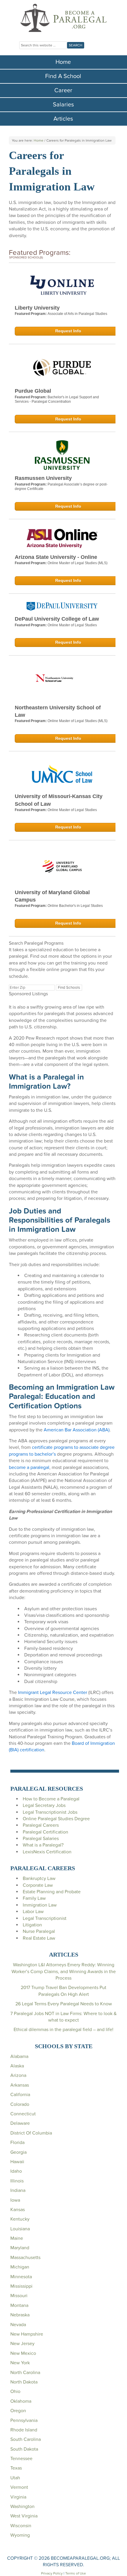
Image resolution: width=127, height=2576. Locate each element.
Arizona (18, 2075)
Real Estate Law (39, 1938)
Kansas (18, 2210)
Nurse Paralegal (39, 1931)
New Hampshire (27, 2334)
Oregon (18, 2411)
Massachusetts (25, 2258)
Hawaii (17, 2162)
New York (20, 2363)
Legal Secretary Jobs (44, 1805)
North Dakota (24, 2382)
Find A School (63, 76)
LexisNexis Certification (47, 1852)
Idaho (16, 2171)
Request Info (68, 331)
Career (63, 90)
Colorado (20, 2104)
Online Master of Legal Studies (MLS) (78, 563)
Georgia (18, 2152)
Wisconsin (21, 2526)
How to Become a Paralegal (51, 1799)
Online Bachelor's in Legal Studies (75, 906)
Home (63, 62)
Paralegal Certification (45, 1832)
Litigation (32, 1925)
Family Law (34, 1898)
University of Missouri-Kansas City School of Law (59, 800)
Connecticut (23, 2114)
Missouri (19, 2296)
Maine (17, 2238)
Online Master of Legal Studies (72, 625)
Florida (17, 2143)
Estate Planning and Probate (52, 1892)
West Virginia (24, 2516)
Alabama (19, 2056)
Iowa (15, 2200)
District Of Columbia (31, 2133)
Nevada (18, 2325)
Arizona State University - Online (56, 557)
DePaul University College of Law (57, 619)
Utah (15, 2478)
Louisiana (20, 2229)
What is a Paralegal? (43, 1845)
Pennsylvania (24, 2420)
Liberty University (37, 308)
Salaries (63, 105)
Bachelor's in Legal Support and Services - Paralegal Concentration (57, 399)
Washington (22, 2507)
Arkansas (20, 2085)
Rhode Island (24, 2430)
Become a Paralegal (63, 18)
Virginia (18, 2497)
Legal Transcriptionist (45, 1918)
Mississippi (21, 2286)
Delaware (20, 2123)
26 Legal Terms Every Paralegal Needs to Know (64, 2004)
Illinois (17, 2181)
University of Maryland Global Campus (52, 896)
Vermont (19, 2487)
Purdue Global (33, 391)
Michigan (20, 2267)
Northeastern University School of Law (58, 711)
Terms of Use (76, 2573)
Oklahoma (21, 2401)
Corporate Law (38, 1885)
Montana (19, 2305)
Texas (16, 2468)
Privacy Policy (52, 2573)
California (20, 2095)
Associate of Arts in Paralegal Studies (77, 314)
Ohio (15, 2391)
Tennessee (21, 2459)
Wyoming (20, 2535)
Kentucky (20, 2219)
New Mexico (23, 2353)
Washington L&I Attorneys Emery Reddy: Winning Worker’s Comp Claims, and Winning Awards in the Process (64, 1971)
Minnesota (21, 2277)
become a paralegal (29, 1467)
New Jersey (22, 2344)
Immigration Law (40, 1905)
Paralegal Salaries (41, 1839)
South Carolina (26, 2439)
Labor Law (33, 1912)
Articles (63, 119)
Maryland (20, 2248)
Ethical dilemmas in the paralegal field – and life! (63, 2030)
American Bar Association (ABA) (77, 1430)
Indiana (18, 2190)
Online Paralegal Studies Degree (56, 1819)
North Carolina (25, 2373)
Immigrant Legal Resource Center (53, 1692)
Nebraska (20, 2315)
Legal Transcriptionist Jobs (50, 1812)
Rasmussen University (43, 478)
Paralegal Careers (41, 1825)
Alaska (17, 2066)
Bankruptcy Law (39, 1878)
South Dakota (24, 2449)
